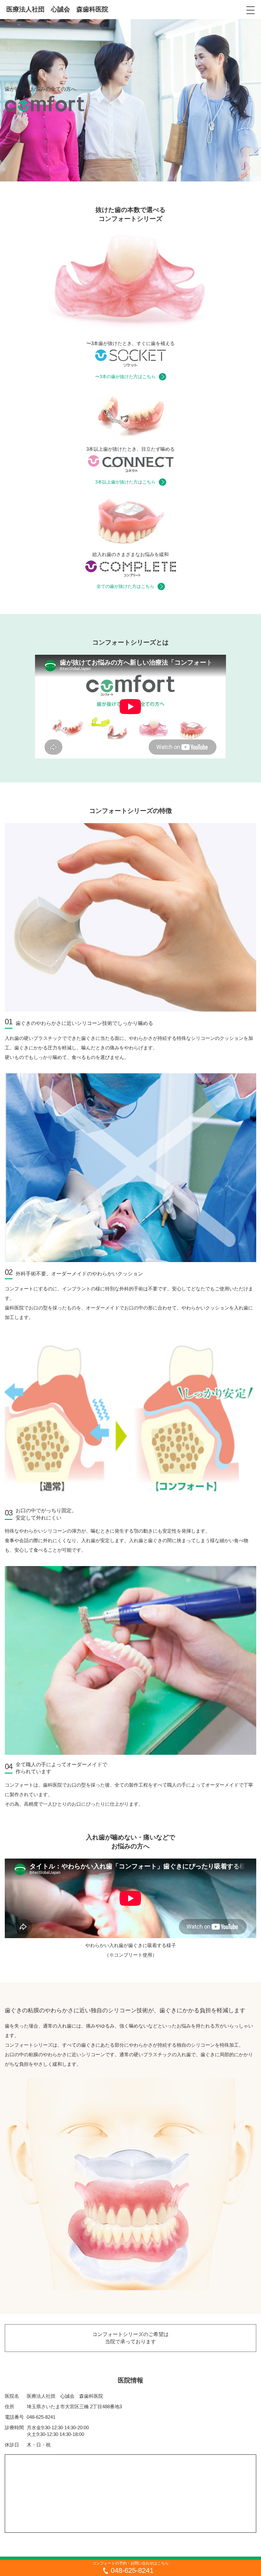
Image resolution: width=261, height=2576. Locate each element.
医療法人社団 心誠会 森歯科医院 (57, 9)
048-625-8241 (41, 2417)
